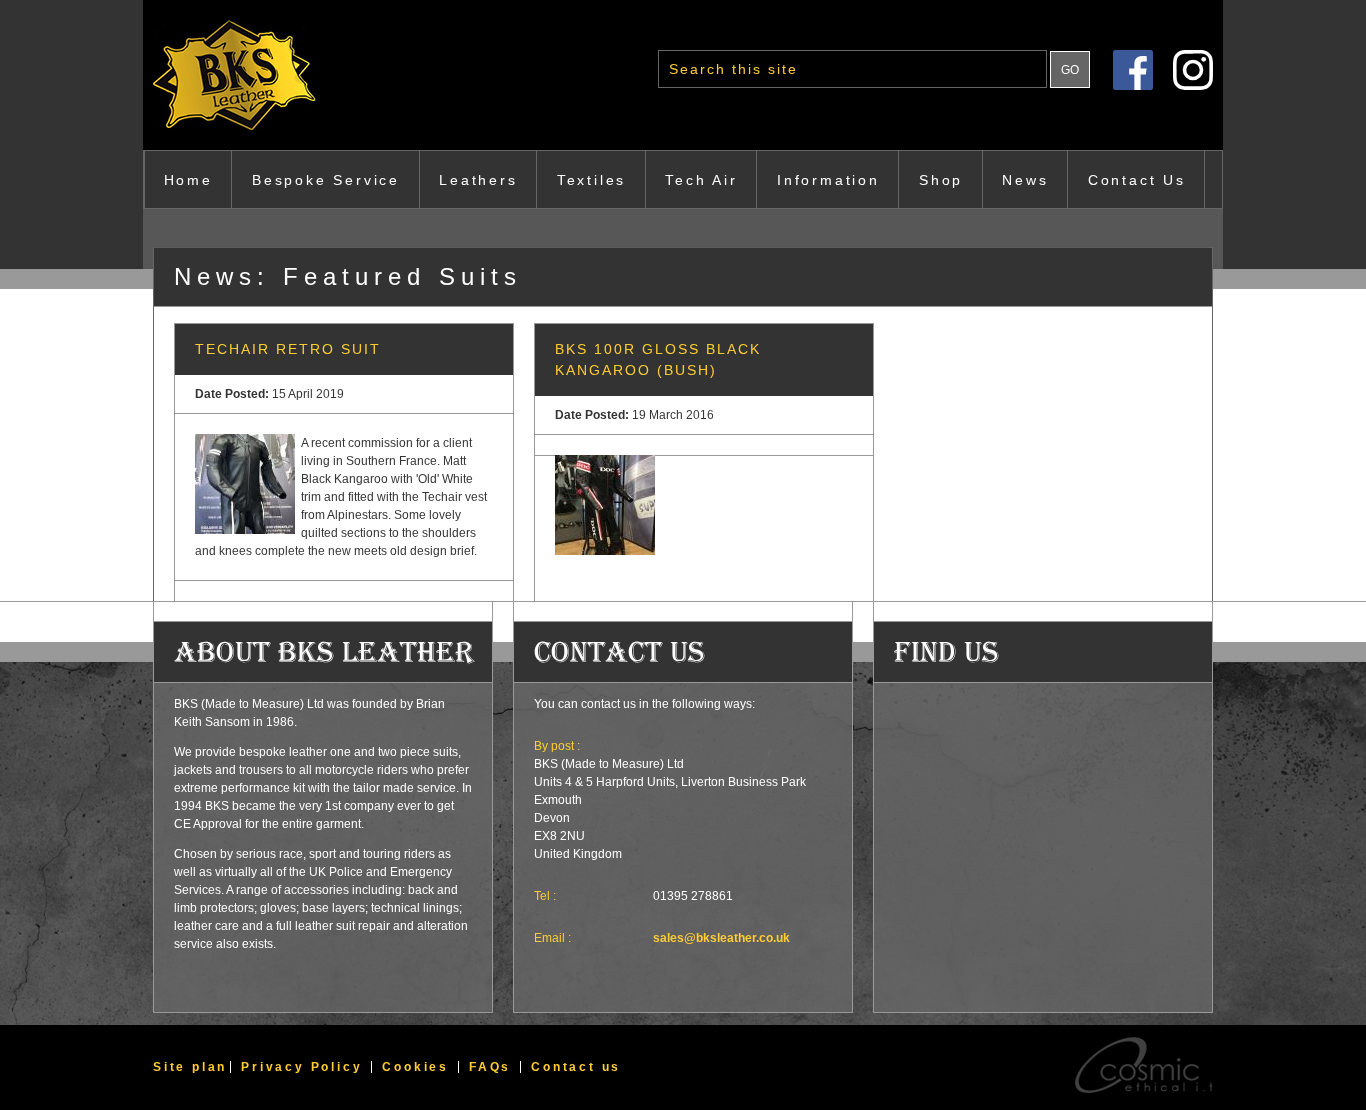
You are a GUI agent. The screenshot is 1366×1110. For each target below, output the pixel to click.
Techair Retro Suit (288, 349)
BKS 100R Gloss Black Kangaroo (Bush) (658, 359)
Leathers (478, 180)
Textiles (591, 180)
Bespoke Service (326, 180)
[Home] (278, 75)
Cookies (415, 1067)
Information (828, 180)
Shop (941, 180)
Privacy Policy (301, 1067)
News (1025, 180)
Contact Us (1137, 180)
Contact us (576, 1067)
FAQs (490, 1067)
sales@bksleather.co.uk (721, 938)
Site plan (190, 1067)
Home (188, 180)
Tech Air (701, 180)
